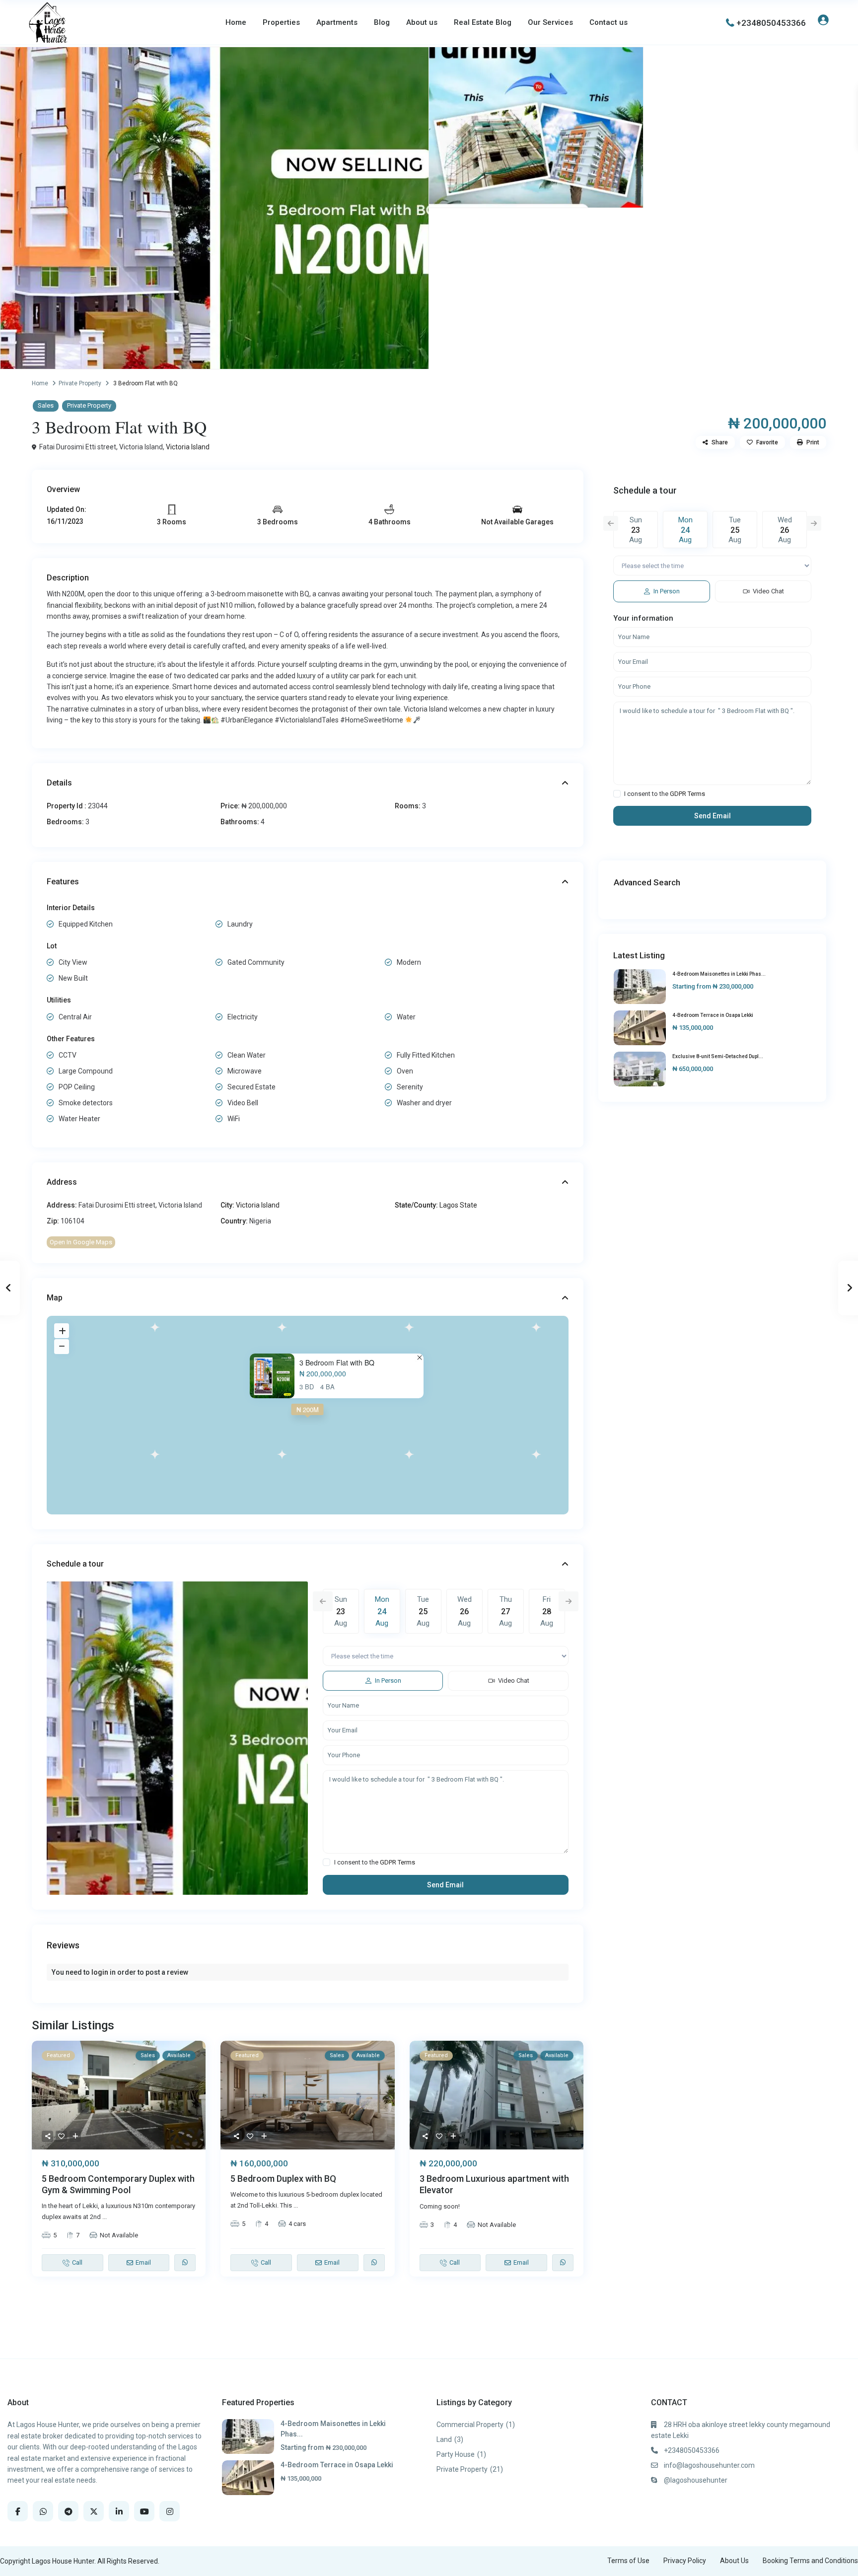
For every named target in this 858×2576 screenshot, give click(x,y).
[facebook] (18, 2511)
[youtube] (144, 2511)
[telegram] (68, 2511)
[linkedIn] (119, 2511)
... (105, 2217)
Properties (281, 22)
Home (236, 22)
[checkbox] (326, 1862)
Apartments (337, 22)
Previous (323, 1601)
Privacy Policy (685, 2561)
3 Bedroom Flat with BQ (337, 1363)
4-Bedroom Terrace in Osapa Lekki (713, 1015)
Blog (382, 22)
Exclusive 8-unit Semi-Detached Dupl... (718, 1056)
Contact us (608, 22)
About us (422, 22)
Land (444, 2439)
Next (569, 1601)
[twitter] (94, 2511)
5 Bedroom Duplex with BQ (283, 2179)
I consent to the (375, 1862)
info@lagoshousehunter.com (709, 2465)
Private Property (80, 383)
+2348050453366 (771, 23)
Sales (46, 405)
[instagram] (170, 2511)
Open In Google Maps (81, 1242)
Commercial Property (470, 2425)
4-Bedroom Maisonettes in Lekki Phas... (719, 974)
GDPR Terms (397, 1862)
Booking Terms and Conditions (810, 2561)
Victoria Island (188, 447)
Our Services (550, 22)
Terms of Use (628, 2561)
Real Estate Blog (483, 22)
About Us (734, 2561)
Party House (456, 2454)
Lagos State (458, 1205)
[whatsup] (43, 2511)
